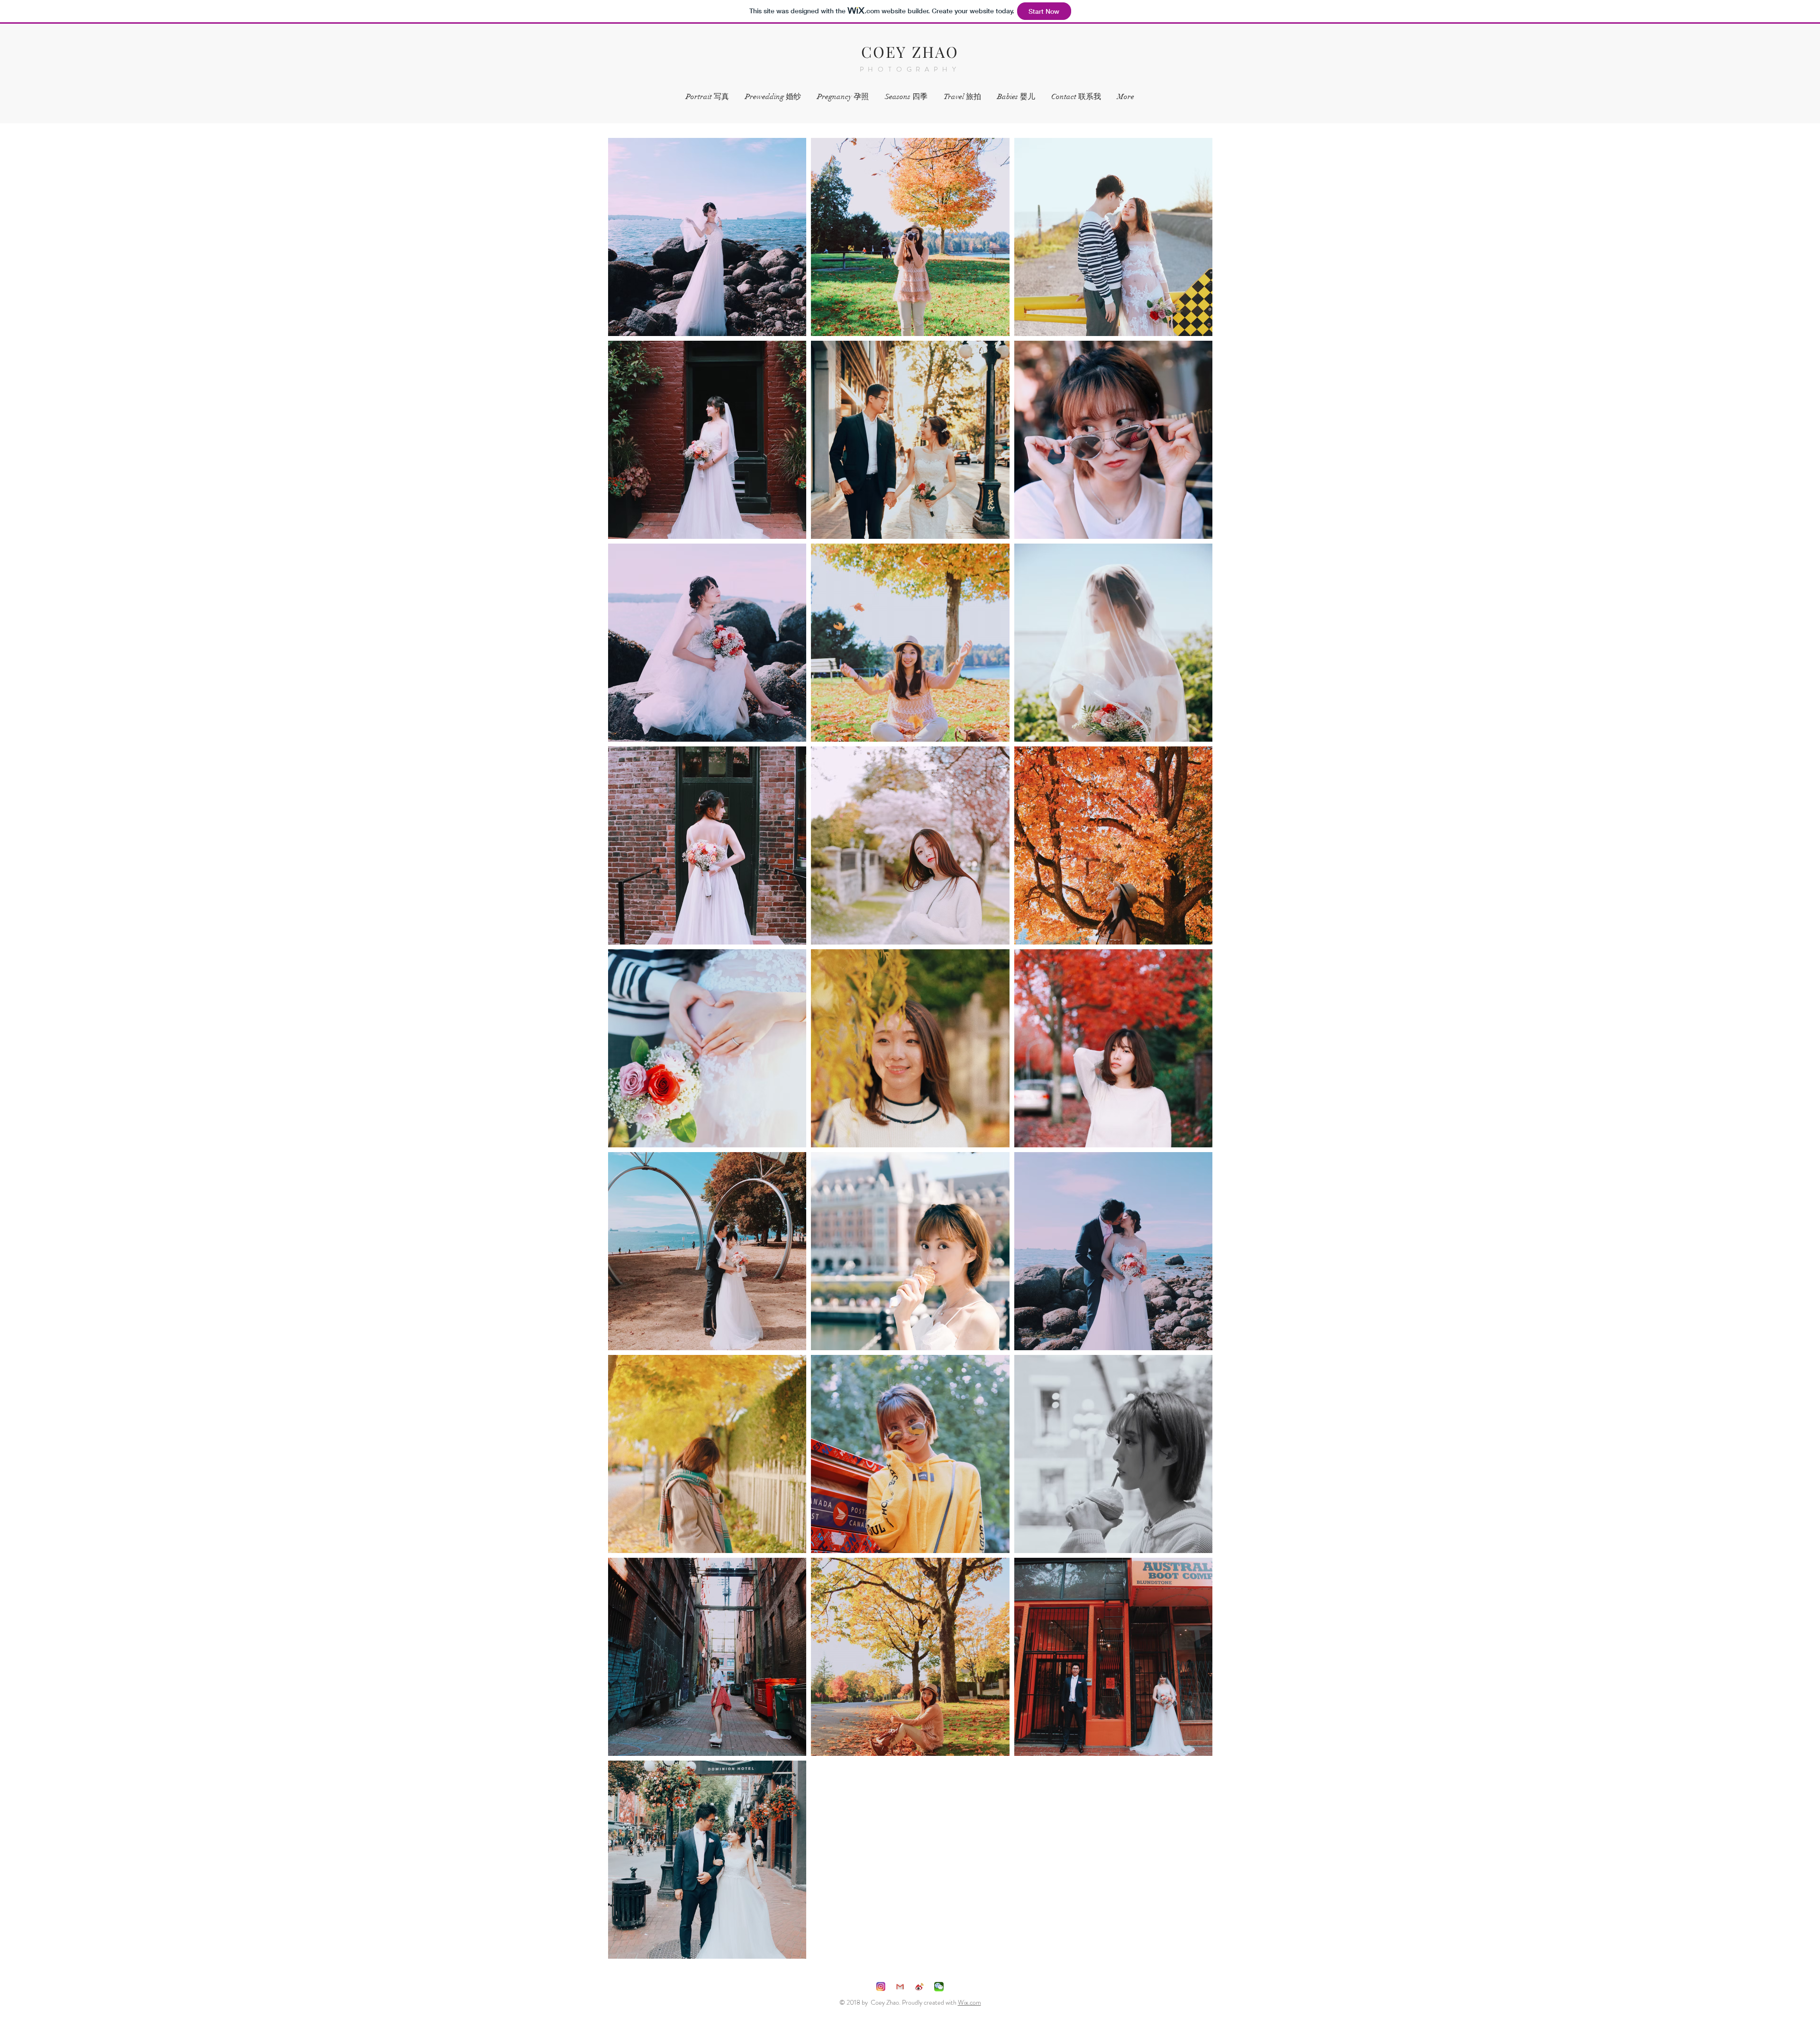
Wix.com (969, 2002)
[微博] (919, 1987)
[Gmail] (900, 1987)
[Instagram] (881, 1987)
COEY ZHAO (910, 51)
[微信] (939, 1987)
